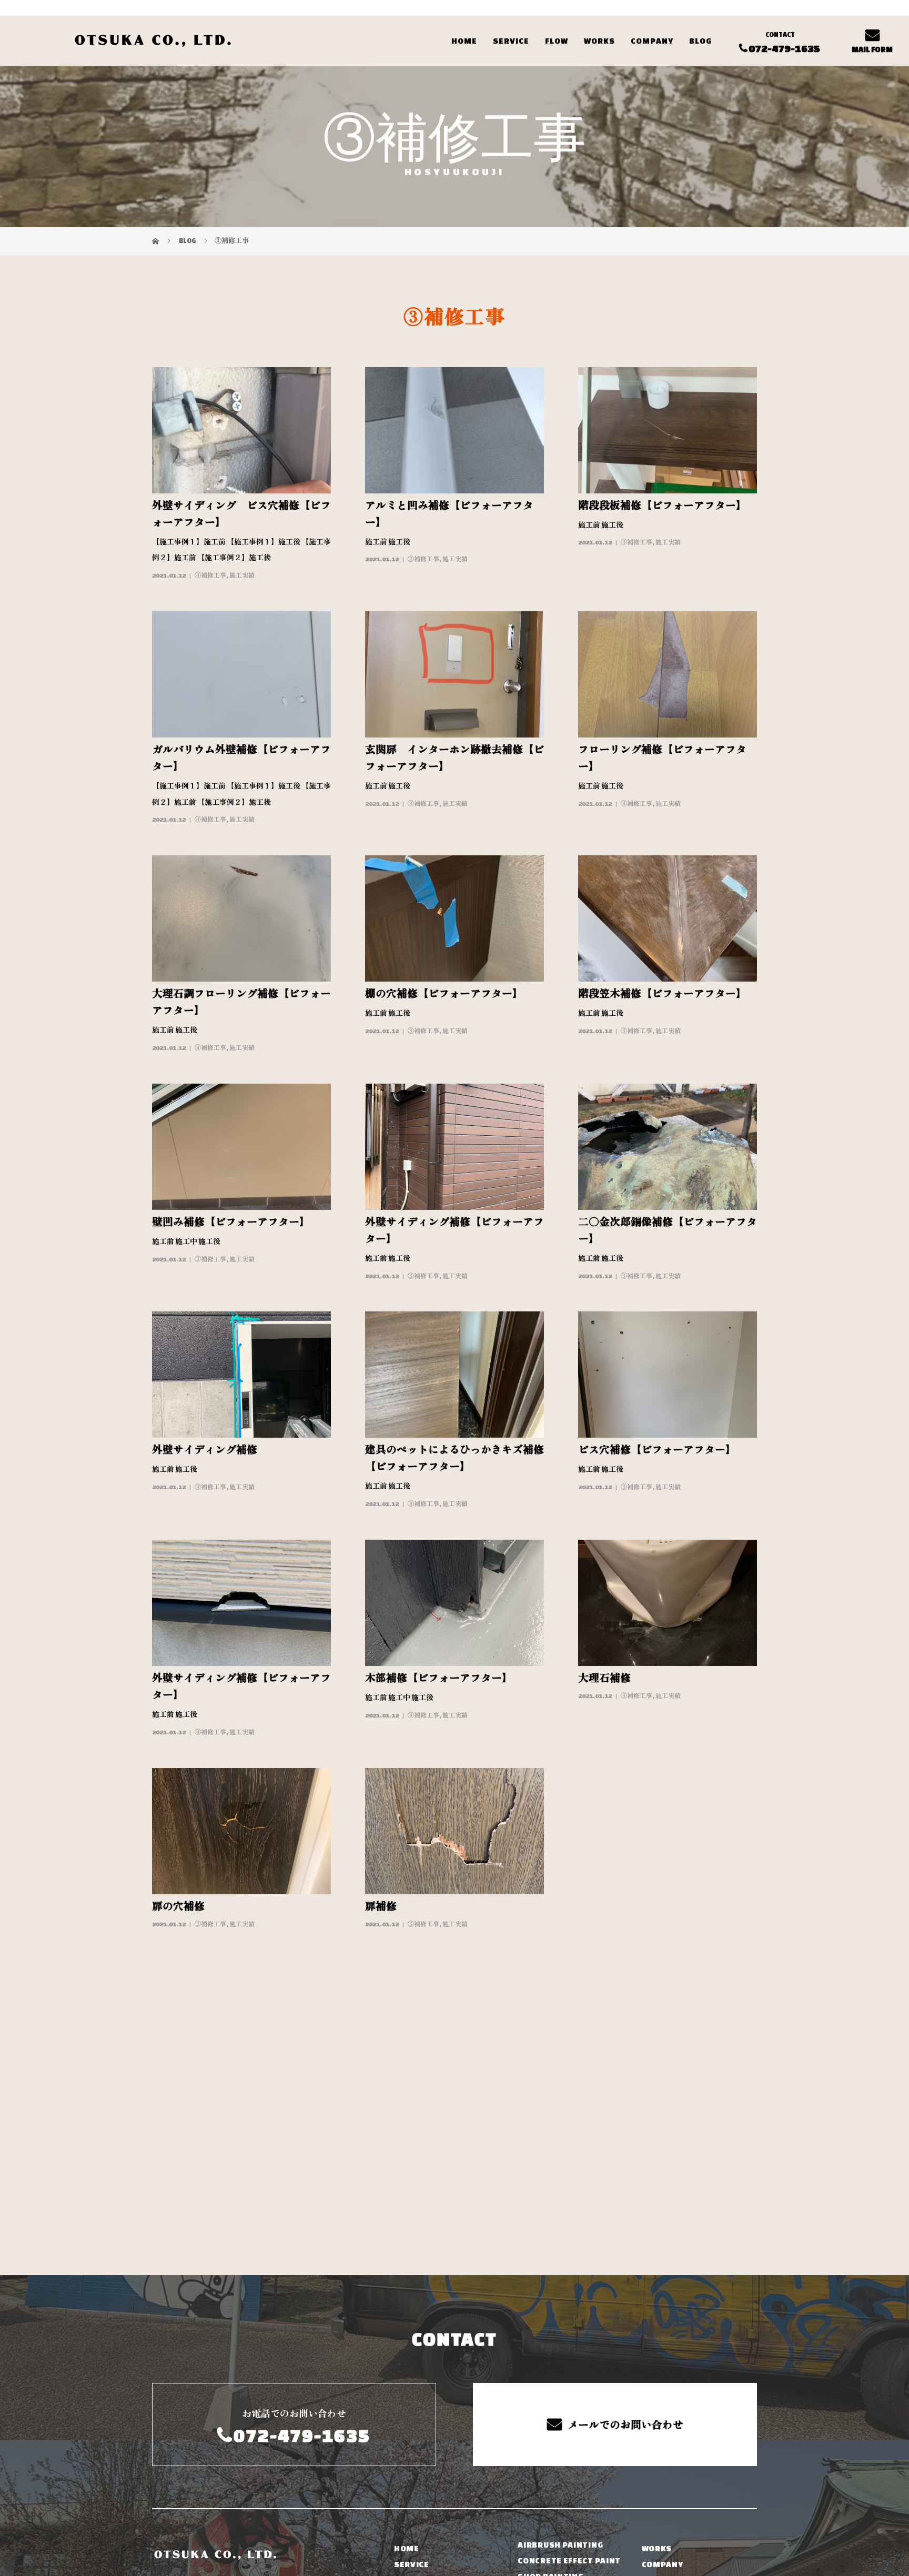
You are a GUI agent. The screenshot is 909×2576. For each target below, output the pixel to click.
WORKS (599, 25)
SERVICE (511, 25)
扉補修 (381, 1906)
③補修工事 (210, 575)
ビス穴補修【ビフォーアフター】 (657, 1450)
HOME (464, 25)
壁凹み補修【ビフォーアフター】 (231, 1222)
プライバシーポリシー (713, 2507)
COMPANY (652, 25)
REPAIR (533, 2370)
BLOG (700, 25)
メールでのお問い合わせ (625, 2203)
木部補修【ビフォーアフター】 (439, 1678)
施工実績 (242, 575)
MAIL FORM (872, 34)
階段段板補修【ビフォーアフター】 (662, 506)
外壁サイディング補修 (205, 1450)
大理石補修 (604, 1678)
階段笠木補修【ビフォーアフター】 (662, 994)
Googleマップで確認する (206, 2440)
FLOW (557, 25)
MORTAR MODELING (435, 2360)
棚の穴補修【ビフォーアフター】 (444, 994)
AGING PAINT (421, 2376)
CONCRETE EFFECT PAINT (569, 2338)
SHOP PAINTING (551, 2354)
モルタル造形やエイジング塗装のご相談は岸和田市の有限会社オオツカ (267, 2507)
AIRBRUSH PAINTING (560, 2322)
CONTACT (661, 2373)
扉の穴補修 (178, 1906)
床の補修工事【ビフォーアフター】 (662, 1906)
